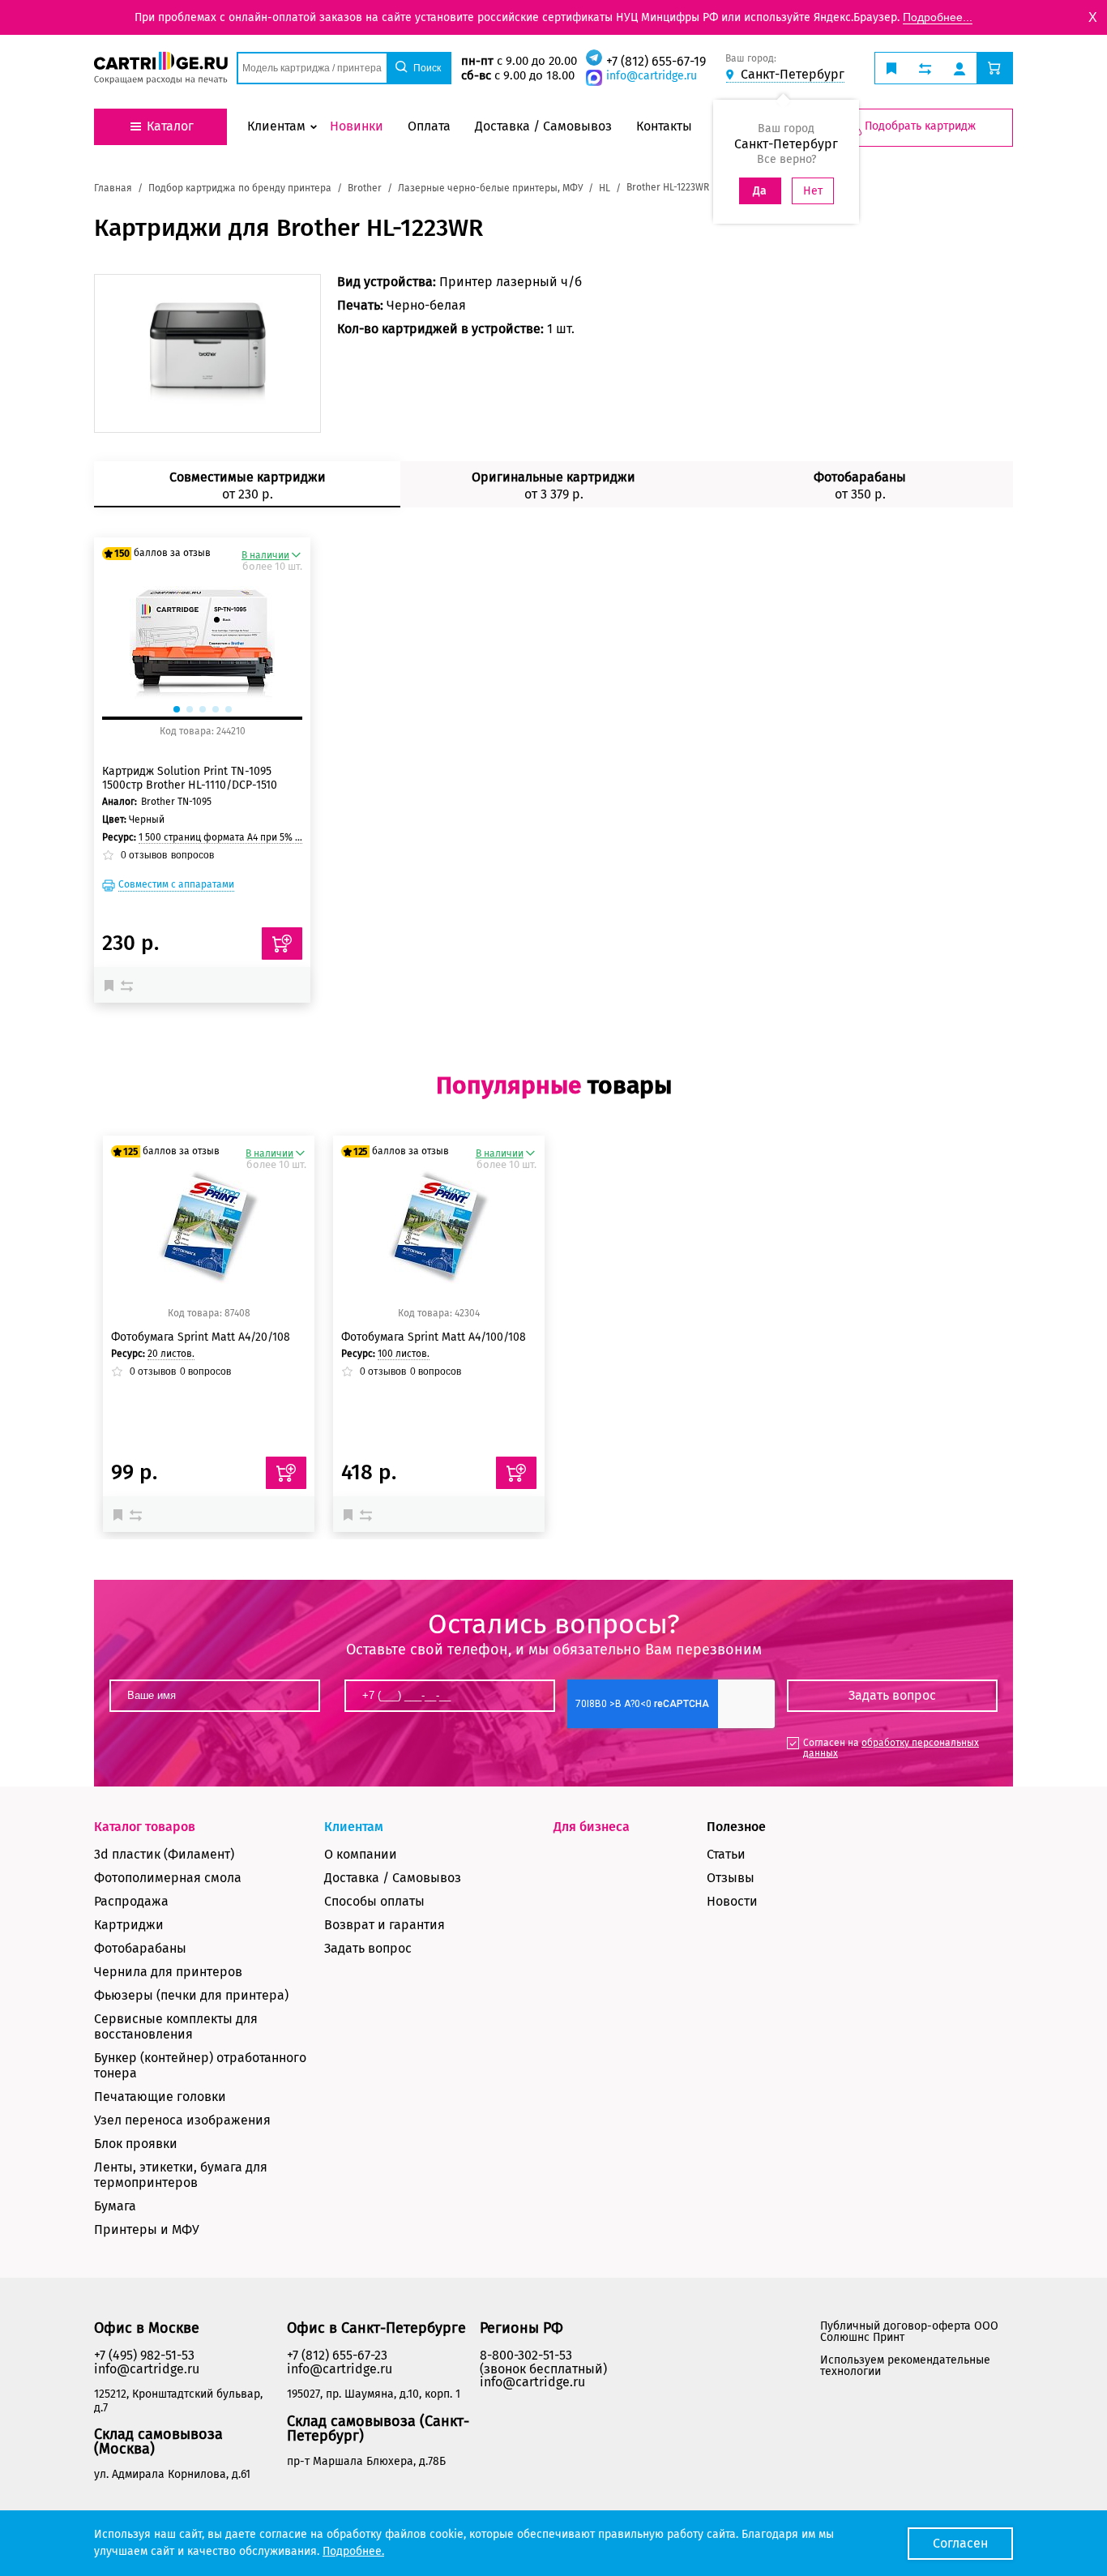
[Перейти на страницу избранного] (891, 68)
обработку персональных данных (891, 1748)
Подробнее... (938, 17)
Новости (732, 1901)
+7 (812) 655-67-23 (337, 2355)
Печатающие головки (160, 2097)
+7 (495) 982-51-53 (144, 2355)
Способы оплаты (374, 1901)
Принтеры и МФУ (147, 2229)
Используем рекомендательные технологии (905, 2366)
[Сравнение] (129, 985)
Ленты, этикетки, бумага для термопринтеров (181, 2175)
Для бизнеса (592, 1827)
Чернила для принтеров (168, 1972)
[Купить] (282, 944)
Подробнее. (353, 2551)
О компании (361, 1854)
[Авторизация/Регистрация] (960, 68)
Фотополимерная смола (168, 1878)
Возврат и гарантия (385, 1925)
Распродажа (131, 1901)
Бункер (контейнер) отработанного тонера (200, 2065)
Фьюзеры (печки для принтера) (191, 1995)
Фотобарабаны (140, 1948)
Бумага (115, 2206)
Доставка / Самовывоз (393, 1878)
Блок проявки (136, 2144)
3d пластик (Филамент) (164, 1854)
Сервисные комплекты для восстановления (176, 2026)
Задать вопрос (368, 1948)
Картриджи (129, 1925)
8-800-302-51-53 (526, 2355)
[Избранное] (113, 985)
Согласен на (891, 1748)
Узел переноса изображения (182, 2120)
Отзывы (731, 1878)
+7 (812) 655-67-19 (656, 61)
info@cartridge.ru (652, 76)
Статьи (726, 1854)
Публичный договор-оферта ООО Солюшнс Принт (909, 2332)
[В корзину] (286, 1473)
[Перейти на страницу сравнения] (925, 68)
